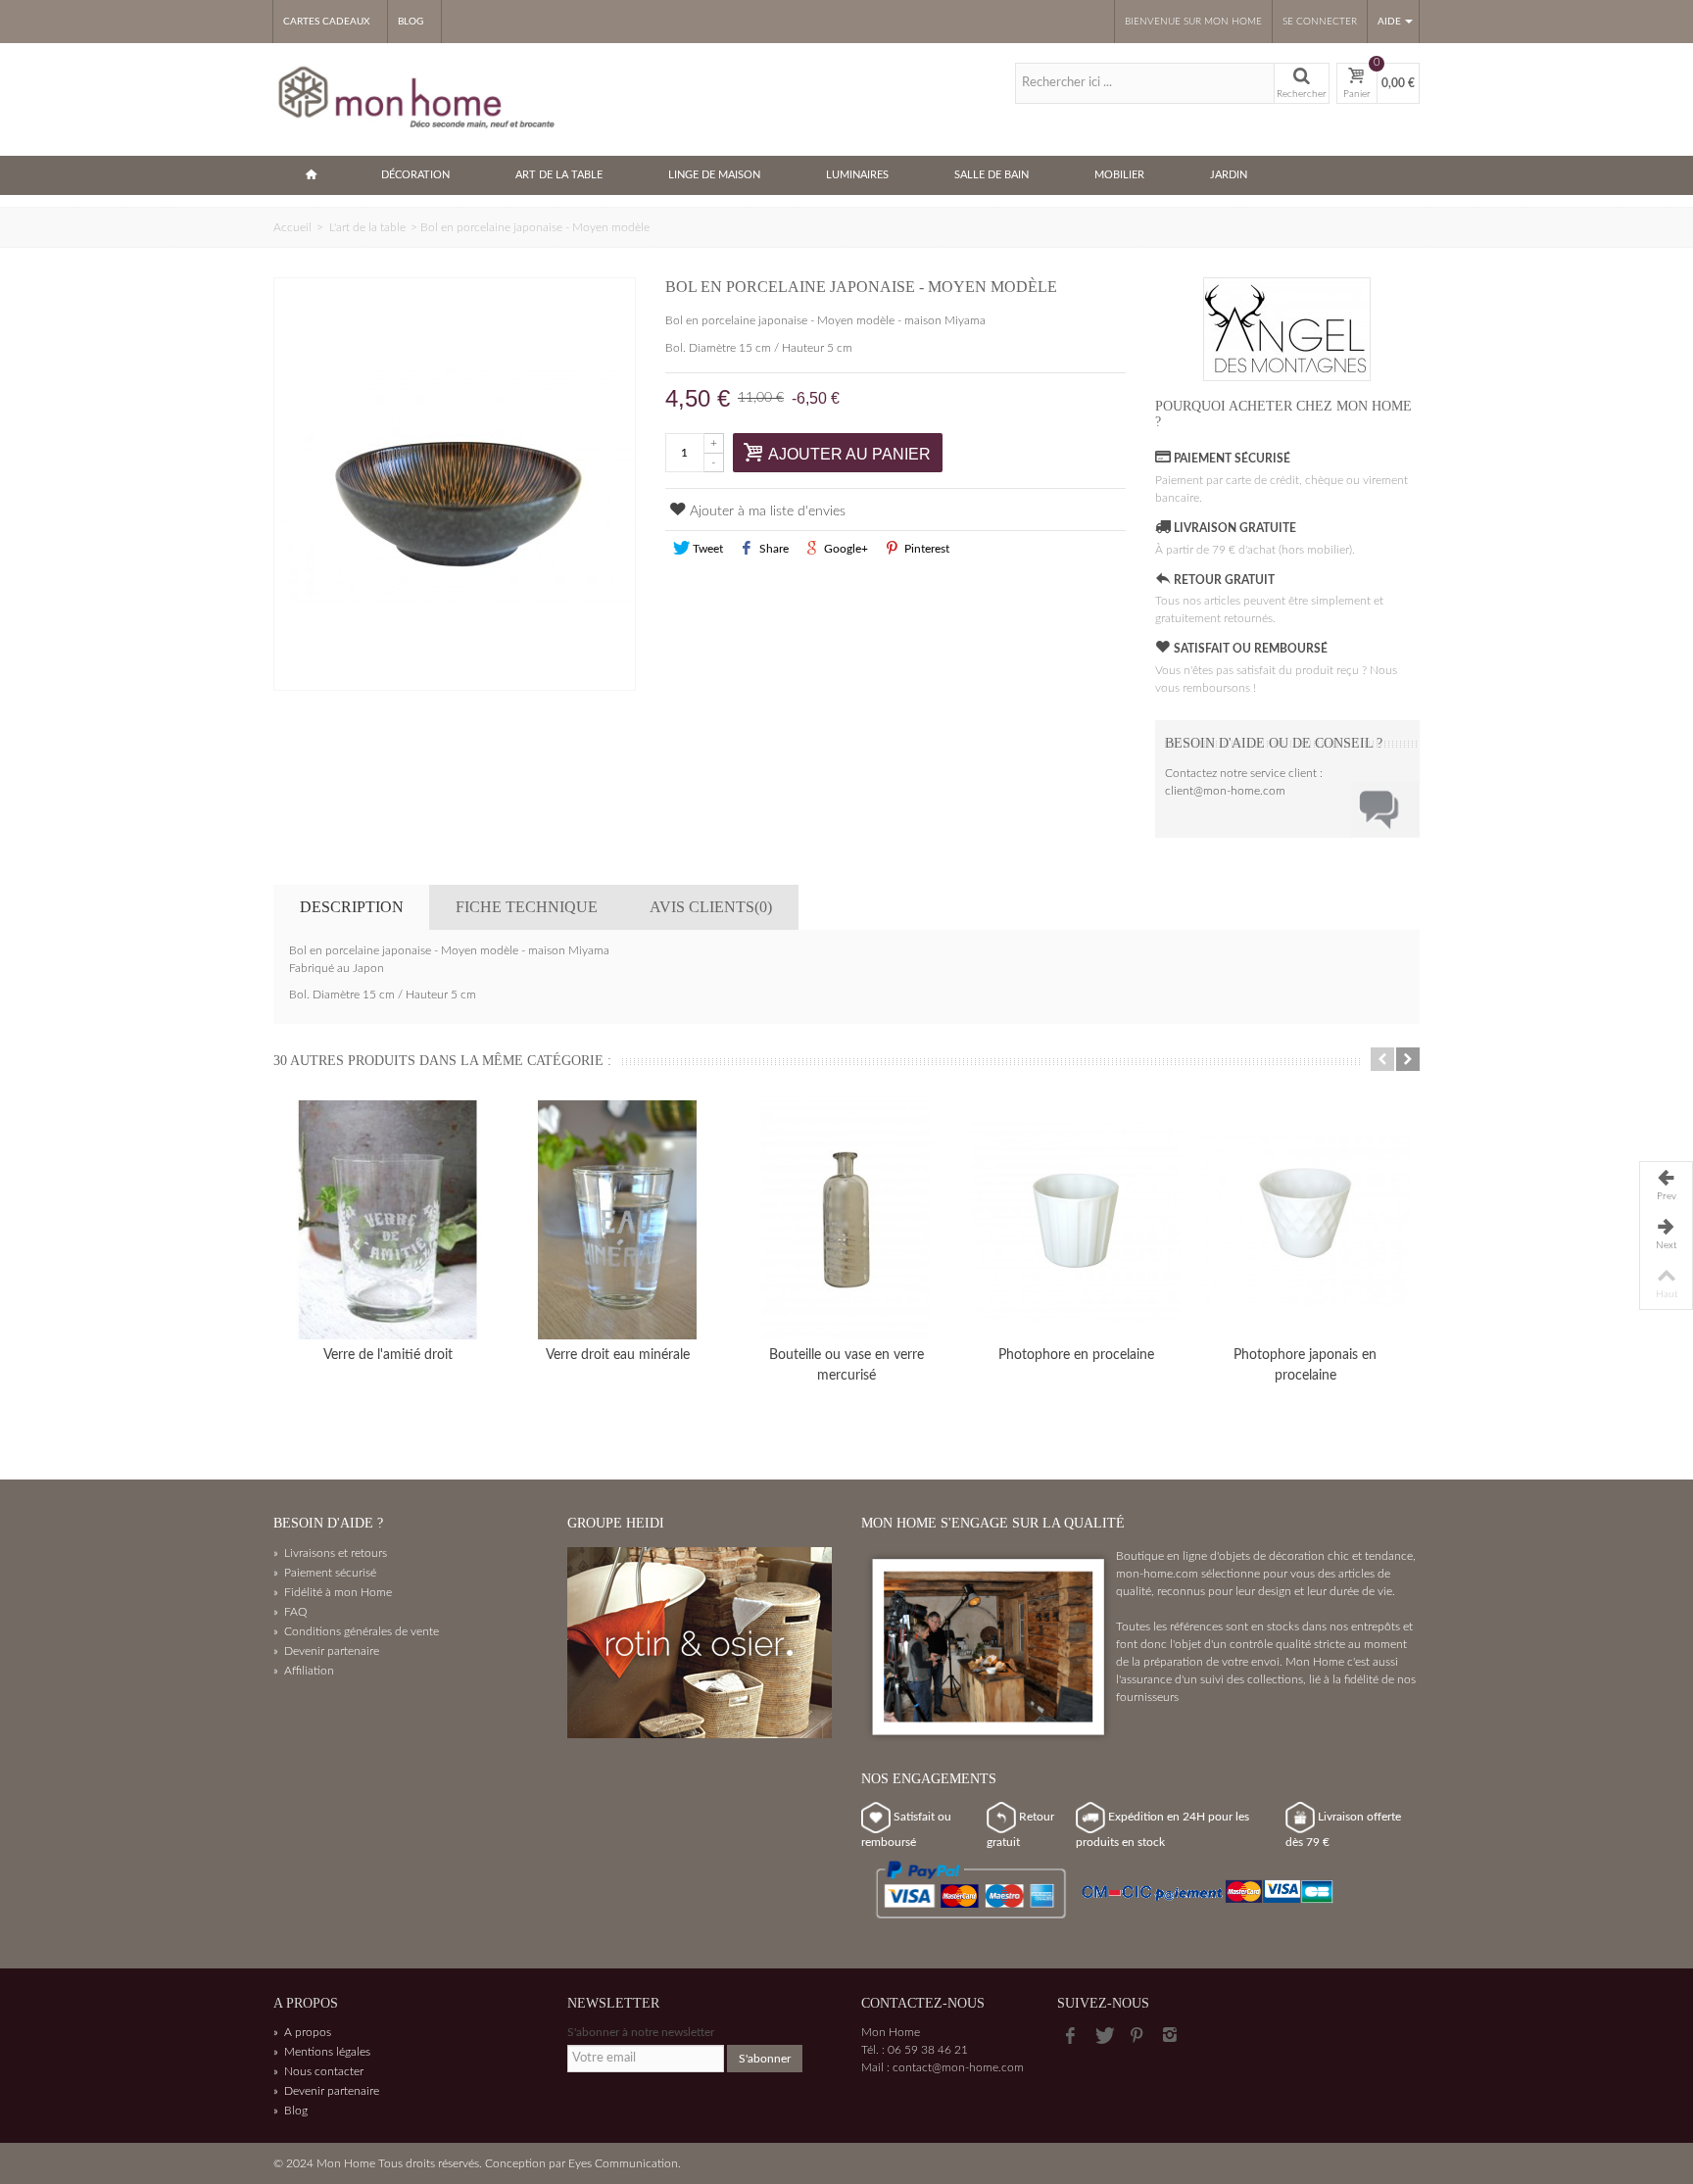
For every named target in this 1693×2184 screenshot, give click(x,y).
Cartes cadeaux (326, 22)
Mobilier (1119, 175)
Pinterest (925, 549)
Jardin (1229, 175)
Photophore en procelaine (1076, 1355)
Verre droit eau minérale (618, 1355)
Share (773, 549)
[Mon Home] (418, 98)
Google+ (845, 549)
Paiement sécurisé (325, 1573)
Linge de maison (714, 175)
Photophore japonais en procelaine (1305, 1365)
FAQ (290, 1612)
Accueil (292, 227)
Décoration (415, 175)
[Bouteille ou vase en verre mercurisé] (846, 1220)
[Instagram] (1170, 2036)
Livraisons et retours (330, 1553)
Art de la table (559, 175)
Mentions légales (322, 2052)
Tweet (706, 549)
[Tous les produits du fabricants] (1287, 329)
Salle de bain (992, 175)
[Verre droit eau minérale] (617, 1220)
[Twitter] (1103, 2036)
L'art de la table (367, 227)
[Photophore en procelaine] (1076, 1220)
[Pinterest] (1137, 2036)
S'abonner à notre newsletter (641, 2032)
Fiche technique (527, 907)
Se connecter (1320, 22)
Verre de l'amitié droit (388, 1355)
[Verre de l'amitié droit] (388, 1220)
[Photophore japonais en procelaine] (1305, 1220)
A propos (302, 2032)
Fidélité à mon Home (333, 1592)
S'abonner (765, 2059)
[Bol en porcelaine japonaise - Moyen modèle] (455, 484)
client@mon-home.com (1225, 791)
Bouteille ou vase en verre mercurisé (846, 1365)
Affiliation (304, 1671)
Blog (290, 2111)
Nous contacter (318, 2071)
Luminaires (857, 175)
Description (352, 907)
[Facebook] (1070, 2036)
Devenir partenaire (326, 1651)
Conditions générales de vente (356, 1631)
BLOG (411, 22)
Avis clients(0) (711, 907)
